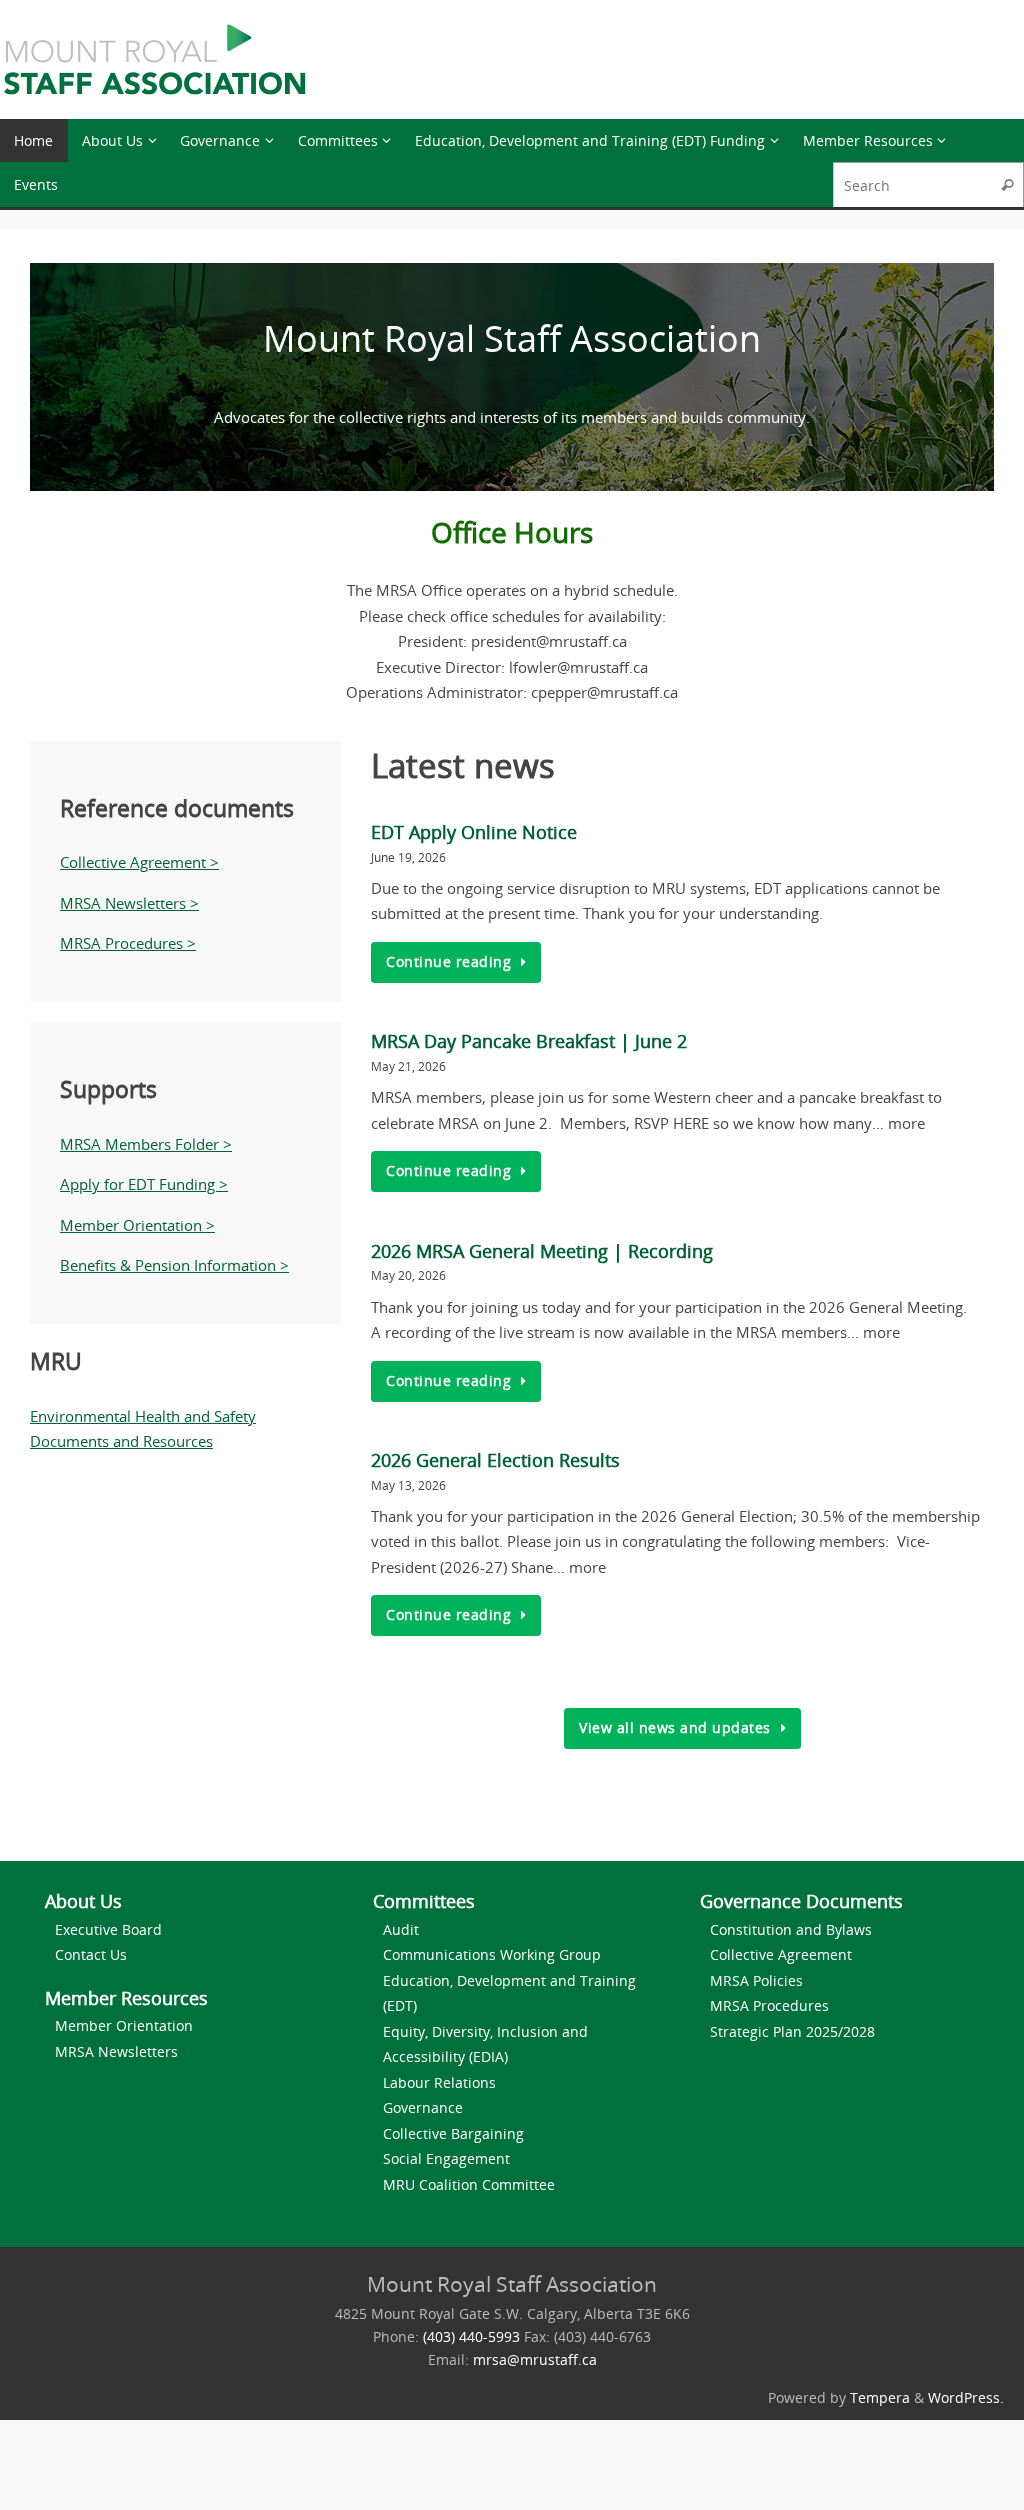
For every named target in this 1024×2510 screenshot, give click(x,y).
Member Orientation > (137, 1225)
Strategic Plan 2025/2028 (792, 2031)
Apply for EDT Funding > (144, 1184)
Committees (424, 1901)
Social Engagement (446, 2158)
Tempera (880, 2398)
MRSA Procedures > (128, 943)
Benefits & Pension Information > (174, 1265)
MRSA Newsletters (116, 2051)
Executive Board (108, 1929)
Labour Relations (439, 2082)
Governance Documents (801, 1901)
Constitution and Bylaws (791, 1929)
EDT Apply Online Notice (474, 832)
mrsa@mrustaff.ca (535, 2360)
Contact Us (91, 1954)
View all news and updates (675, 1728)
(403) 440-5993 (471, 2337)
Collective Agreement (781, 1954)
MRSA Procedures (769, 2005)
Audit (401, 1929)
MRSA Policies (756, 1980)
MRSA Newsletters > (129, 903)
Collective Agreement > (139, 862)
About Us (83, 1901)
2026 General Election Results (495, 1460)
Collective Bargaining (453, 2133)
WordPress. (966, 2398)
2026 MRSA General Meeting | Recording (542, 1251)
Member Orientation (124, 2025)
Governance (423, 2107)
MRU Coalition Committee (469, 2184)
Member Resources (126, 1998)
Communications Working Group (492, 1954)
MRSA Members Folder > (146, 1144)
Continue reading (448, 962)
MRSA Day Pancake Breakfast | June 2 (529, 1041)
